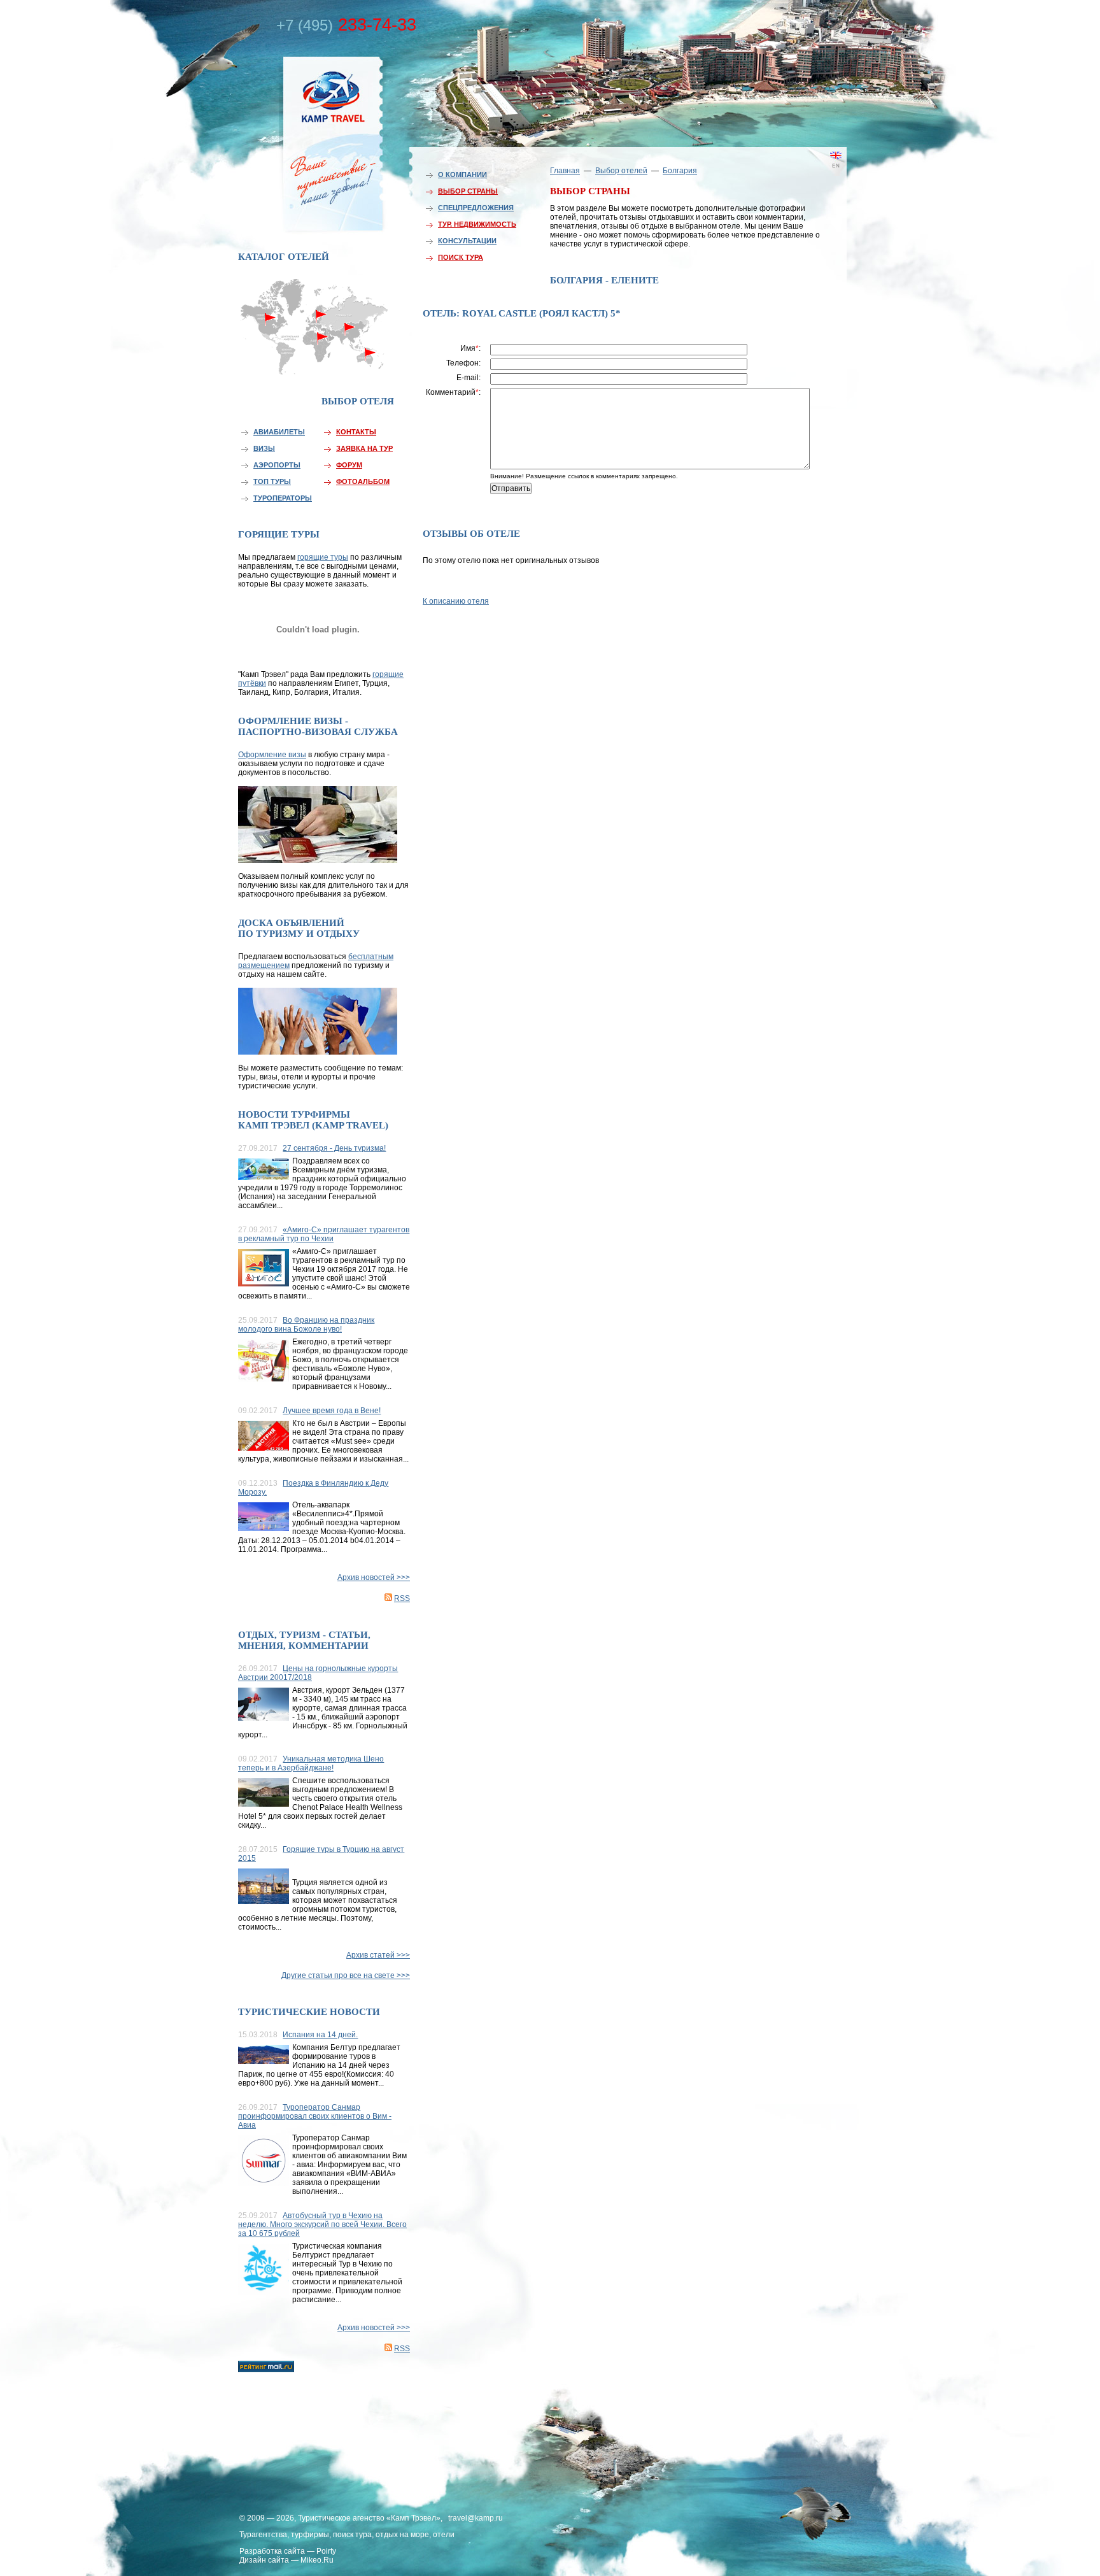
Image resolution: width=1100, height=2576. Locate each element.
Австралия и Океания (372, 359)
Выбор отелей (621, 171)
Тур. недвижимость (477, 224)
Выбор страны (468, 191)
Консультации (467, 241)
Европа (316, 310)
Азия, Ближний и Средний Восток (349, 336)
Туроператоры (283, 498)
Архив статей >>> (378, 1955)
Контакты (356, 432)
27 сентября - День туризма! (334, 1148)
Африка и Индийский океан (316, 363)
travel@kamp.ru (476, 2518)
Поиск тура (461, 257)
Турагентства (263, 2535)
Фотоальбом (363, 481)
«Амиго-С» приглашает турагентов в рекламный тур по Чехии (324, 1234)
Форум (349, 465)
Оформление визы (272, 755)
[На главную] (305, 142)
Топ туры (272, 481)
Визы (264, 448)
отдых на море (402, 2535)
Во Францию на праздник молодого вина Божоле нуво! (306, 1325)
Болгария (680, 171)
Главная (565, 171)
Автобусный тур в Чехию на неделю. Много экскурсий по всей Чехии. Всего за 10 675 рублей (322, 2224)
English (817, 175)
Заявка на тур (364, 448)
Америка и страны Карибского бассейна (271, 342)
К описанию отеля (456, 601)
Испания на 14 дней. (320, 2035)
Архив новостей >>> (374, 1577)
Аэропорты (277, 465)
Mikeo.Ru (317, 2560)
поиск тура (352, 2535)
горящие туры (323, 557)
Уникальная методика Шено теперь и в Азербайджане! (311, 1763)
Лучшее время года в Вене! (332, 1411)
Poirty (326, 2551)
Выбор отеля (358, 401)
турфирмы (310, 2535)
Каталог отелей (284, 257)
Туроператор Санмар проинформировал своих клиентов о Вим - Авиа (315, 2116)
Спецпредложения (476, 208)
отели (444, 2535)
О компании (462, 174)
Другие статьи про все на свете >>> (346, 1975)
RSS (402, 1598)
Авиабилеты (279, 432)
